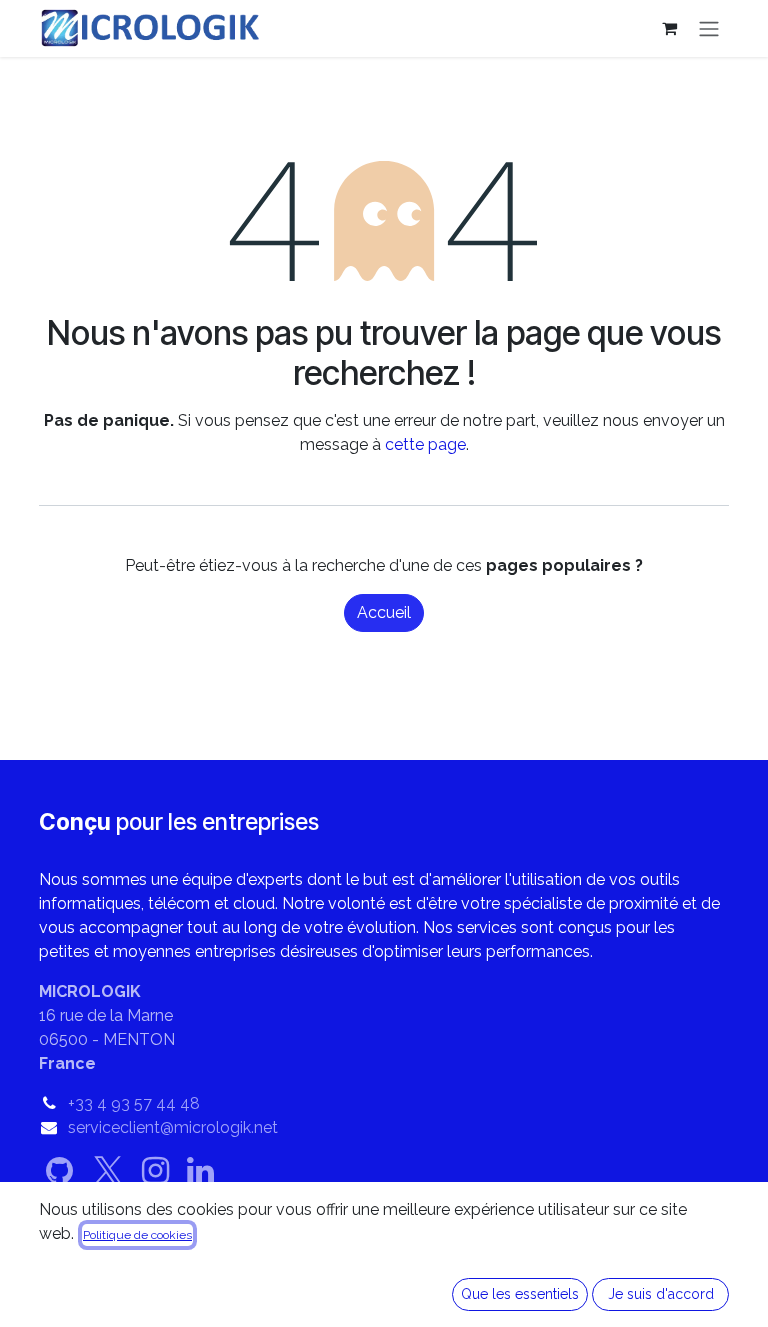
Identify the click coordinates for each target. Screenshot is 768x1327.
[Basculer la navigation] (709, 28)
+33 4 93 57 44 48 (134, 1103)
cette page (425, 444)
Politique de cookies (137, 1235)
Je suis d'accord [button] (661, 1294)
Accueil (384, 612)
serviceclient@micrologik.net (173, 1127)
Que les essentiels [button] (520, 1294)
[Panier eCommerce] (669, 28)
